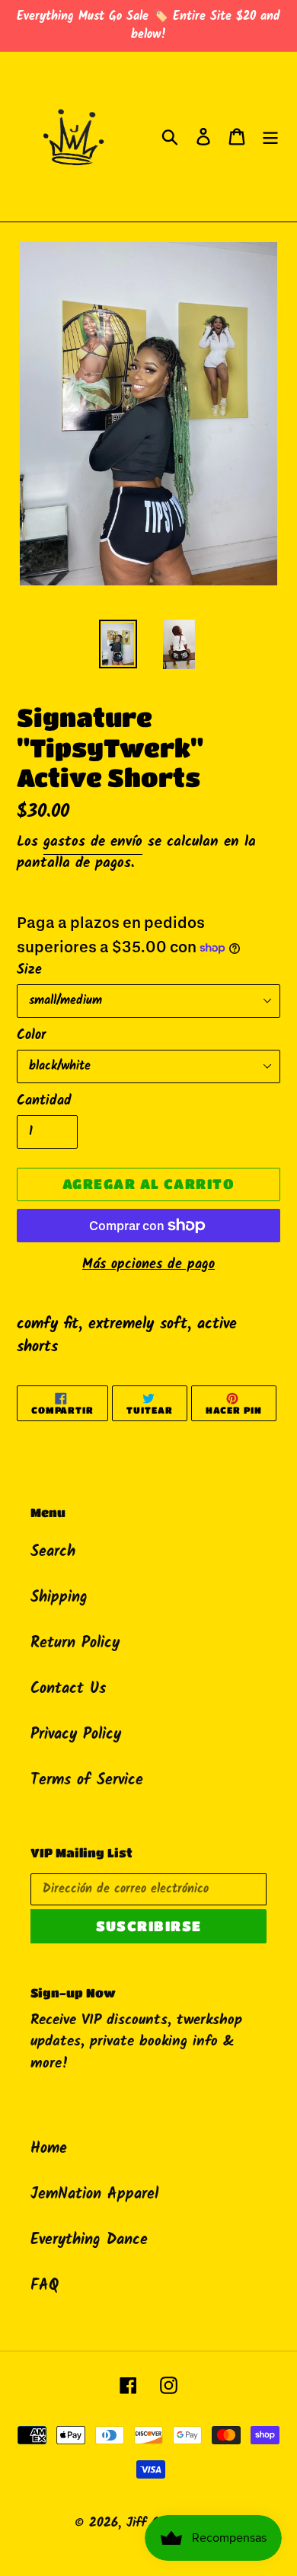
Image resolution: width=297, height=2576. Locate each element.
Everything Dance (89, 2240)
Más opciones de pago (148, 1265)
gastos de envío (93, 842)
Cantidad (44, 1101)
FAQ (45, 2286)
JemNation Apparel (94, 2195)
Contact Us (68, 1689)
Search (53, 1552)
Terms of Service (87, 1781)
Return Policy (75, 1643)
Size (29, 970)
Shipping (59, 1598)
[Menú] (270, 137)
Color (32, 1036)
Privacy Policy (76, 1735)
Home (49, 2149)
